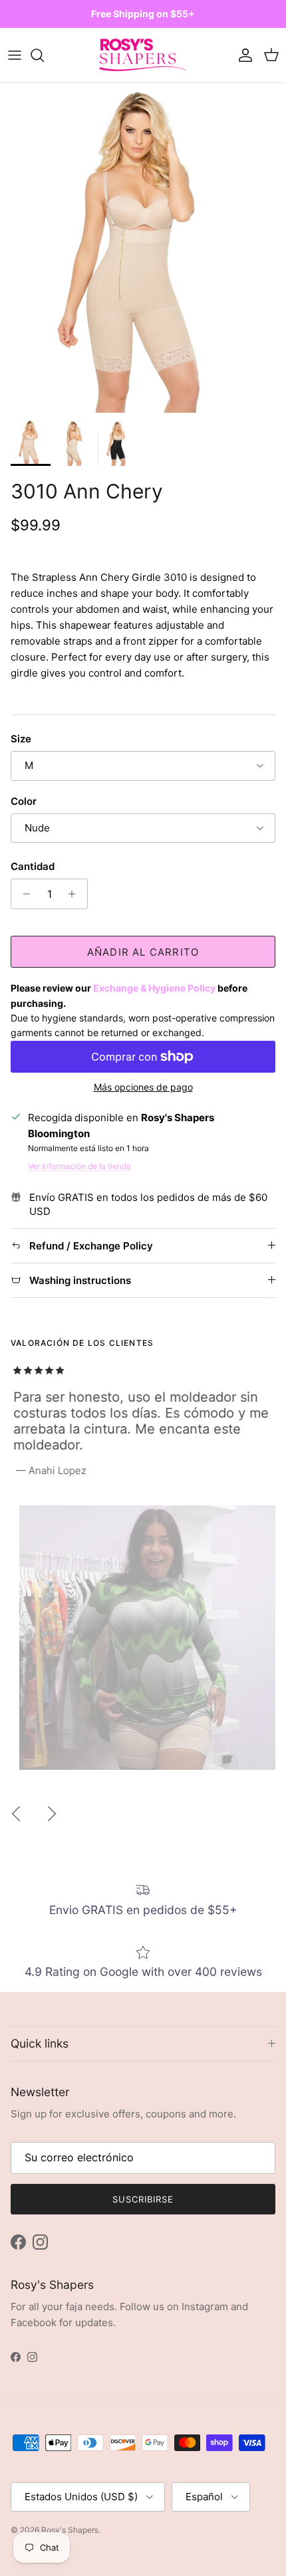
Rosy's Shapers (70, 2530)
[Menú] (15, 55)
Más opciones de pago (143, 1087)
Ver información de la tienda (79, 1166)
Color (24, 801)
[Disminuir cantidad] (23, 894)
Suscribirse (143, 2199)
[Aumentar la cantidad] (75, 894)
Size (21, 739)
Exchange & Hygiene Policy (154, 988)
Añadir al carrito (143, 952)
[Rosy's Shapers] (143, 55)
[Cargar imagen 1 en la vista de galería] (143, 248)
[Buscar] (44, 55)
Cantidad (33, 866)
